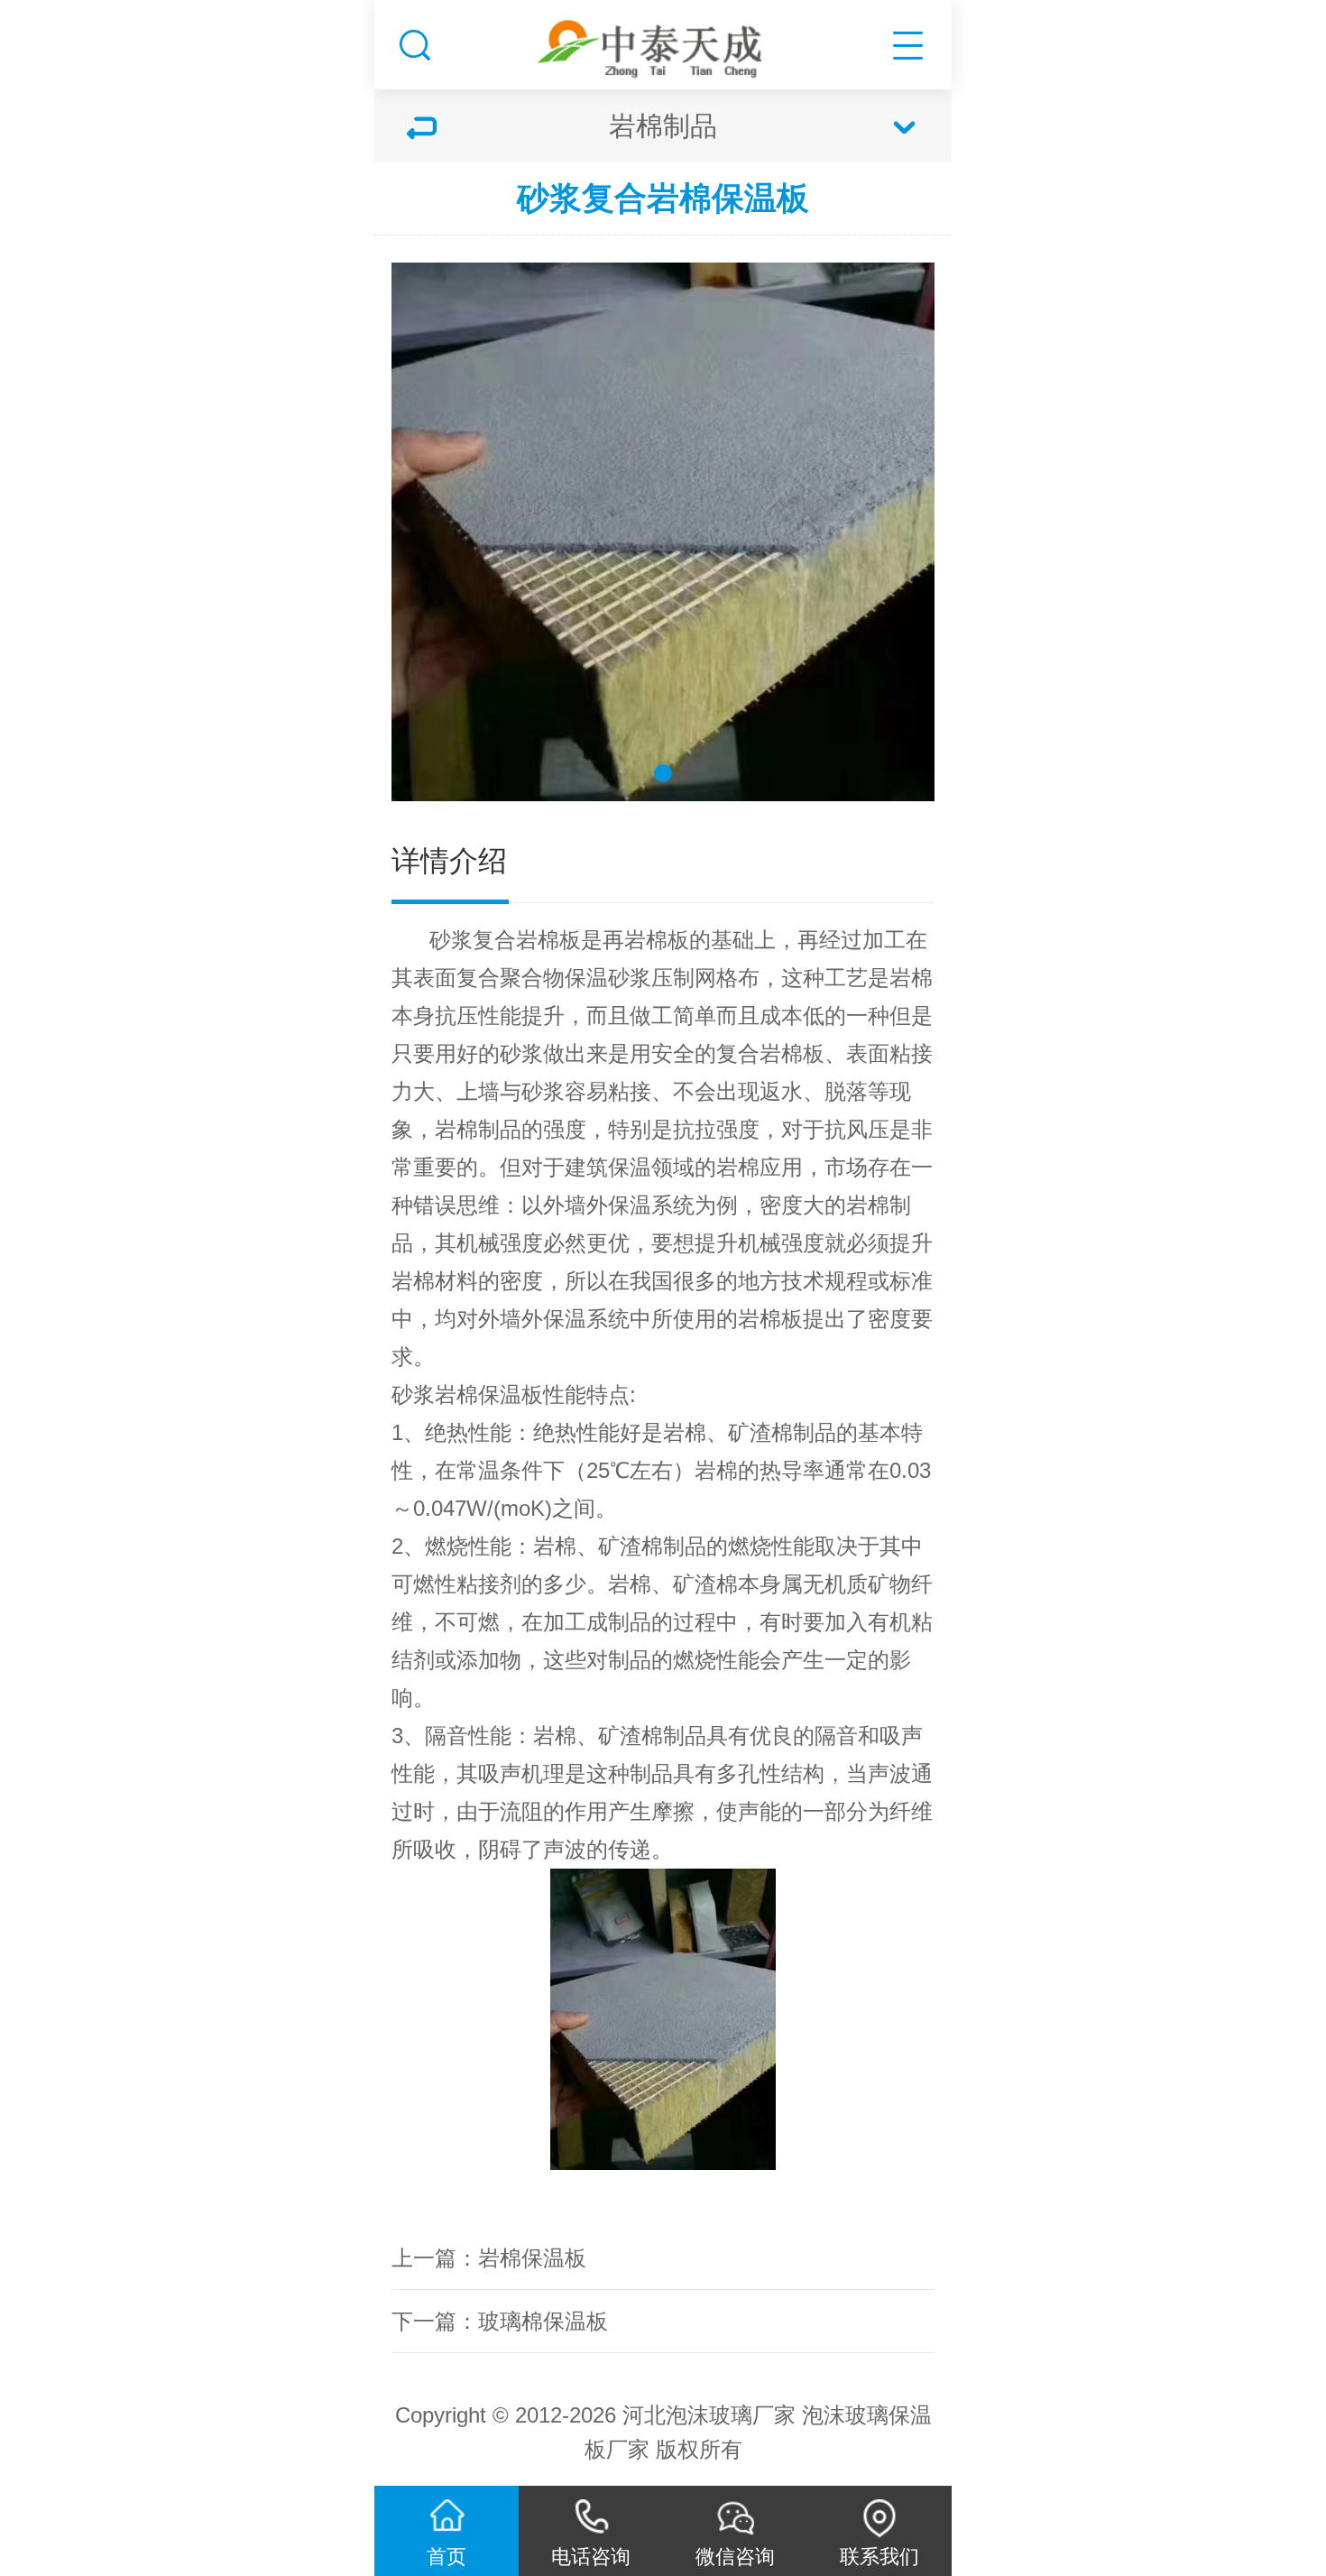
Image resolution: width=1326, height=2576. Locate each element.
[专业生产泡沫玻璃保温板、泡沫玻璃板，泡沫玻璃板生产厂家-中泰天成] (663, 40)
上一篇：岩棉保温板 (489, 2258)
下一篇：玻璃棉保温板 (500, 2321)
